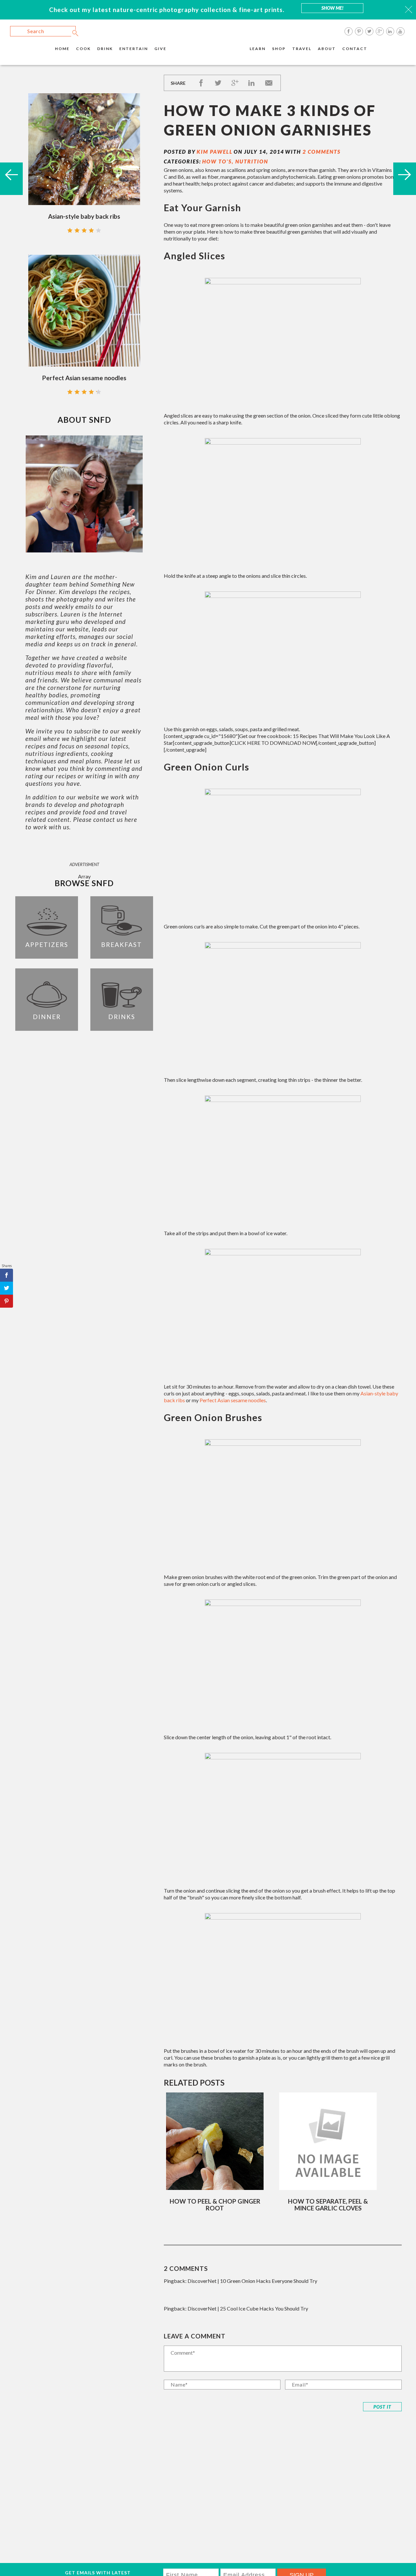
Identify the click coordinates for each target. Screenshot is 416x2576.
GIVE (160, 49)
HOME (62, 49)
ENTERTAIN (134, 49)
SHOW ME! (332, 8)
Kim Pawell (215, 152)
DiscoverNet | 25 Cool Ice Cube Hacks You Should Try (248, 2308)
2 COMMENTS (322, 152)
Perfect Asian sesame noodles (233, 1400)
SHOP (279, 49)
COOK (83, 49)
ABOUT (327, 49)
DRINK (105, 49)
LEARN (258, 49)
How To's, (219, 161)
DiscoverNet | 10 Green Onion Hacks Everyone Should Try (252, 2281)
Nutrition (252, 161)
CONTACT (355, 49)
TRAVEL (302, 49)
